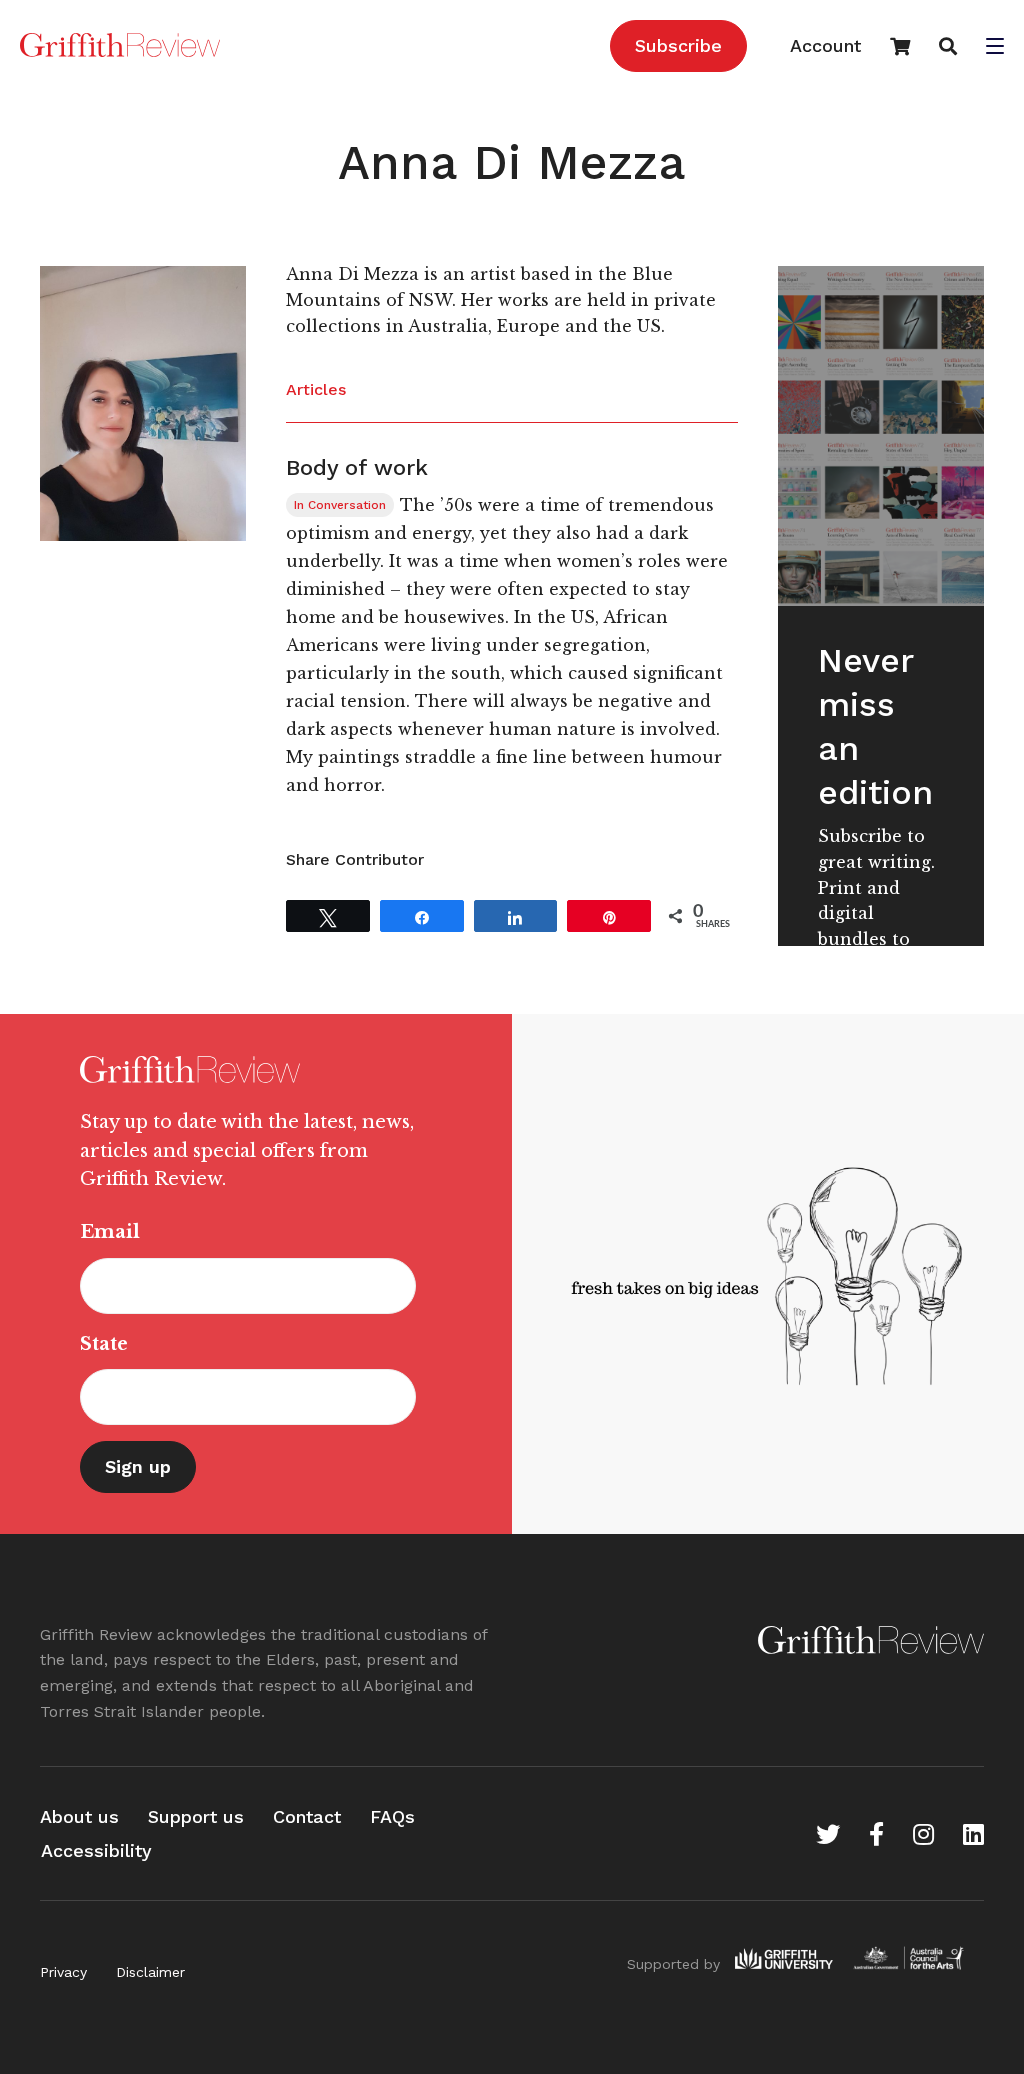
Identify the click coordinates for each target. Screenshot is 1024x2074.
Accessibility (96, 1850)
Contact (307, 1816)
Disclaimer (150, 1972)
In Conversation (340, 505)
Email (110, 1232)
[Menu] (995, 48)
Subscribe (678, 45)
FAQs (392, 1816)
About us (79, 1816)
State (104, 1344)
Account (825, 45)
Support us (196, 1816)
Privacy (63, 1972)
